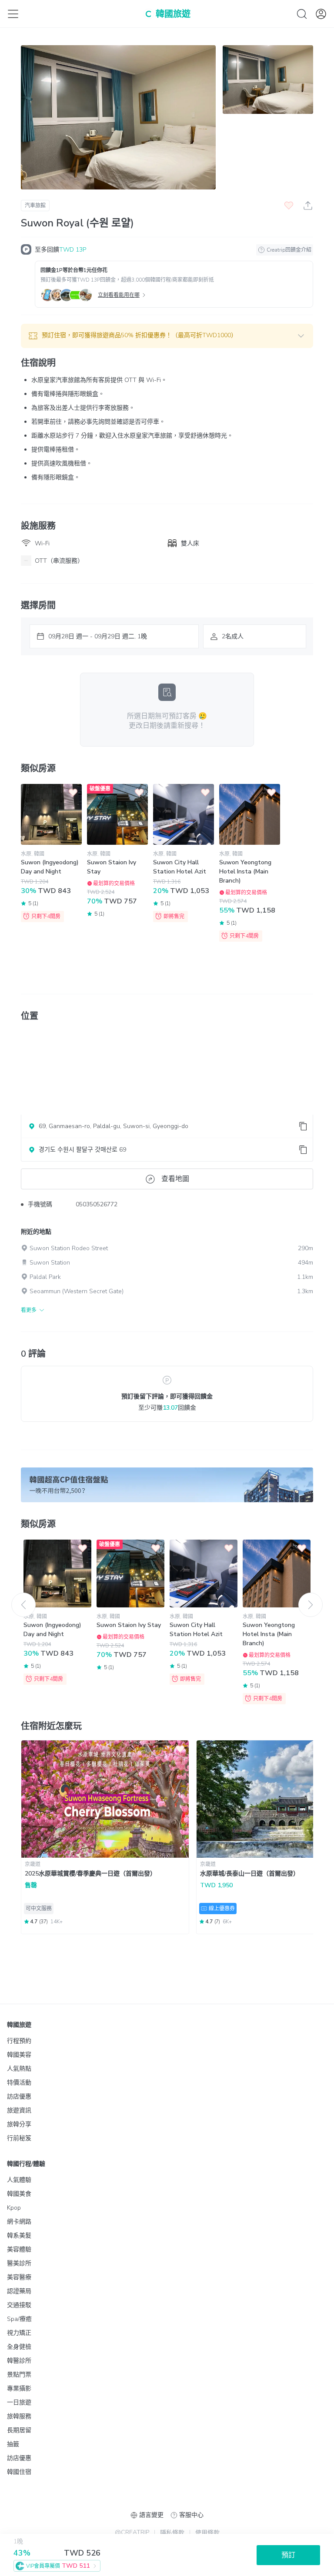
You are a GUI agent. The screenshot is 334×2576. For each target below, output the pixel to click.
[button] (167, 336)
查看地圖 (175, 1179)
